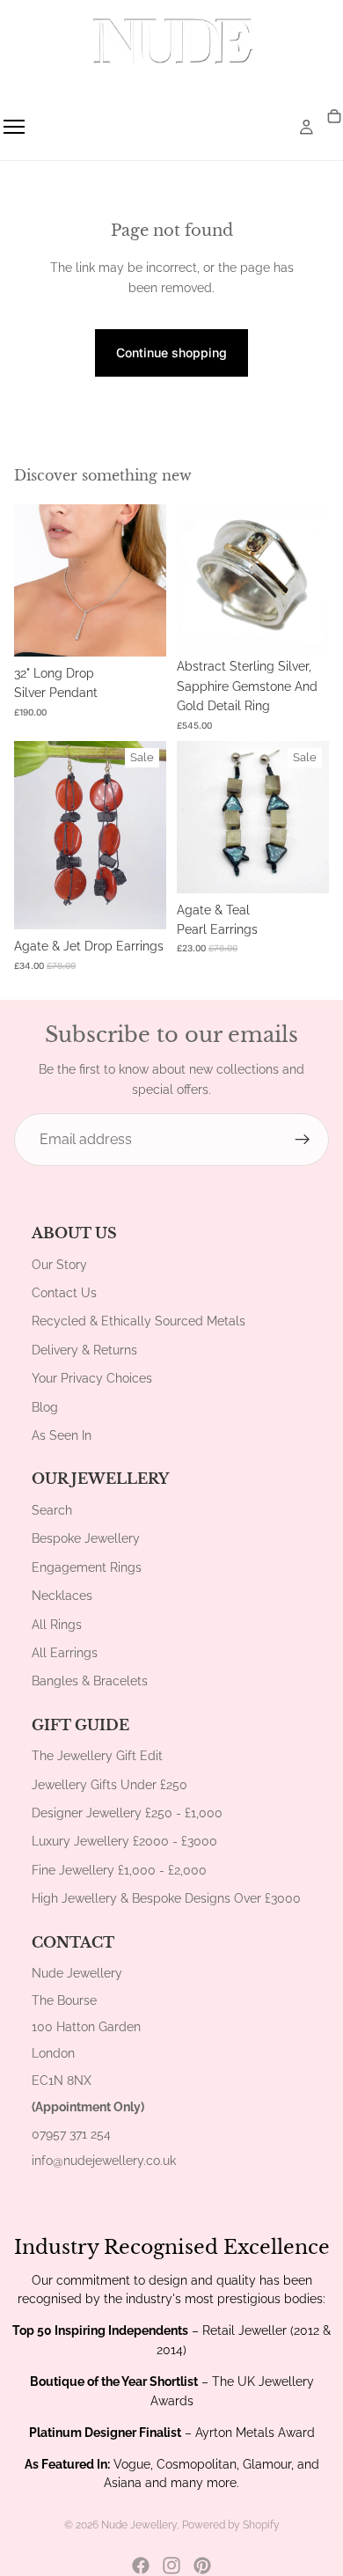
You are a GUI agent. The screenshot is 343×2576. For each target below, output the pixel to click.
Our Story (59, 1265)
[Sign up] (303, 1140)
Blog (45, 1407)
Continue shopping (171, 352)
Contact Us (64, 1293)
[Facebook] (141, 2565)
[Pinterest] (202, 2565)
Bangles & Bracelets (90, 1681)
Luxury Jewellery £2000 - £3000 (124, 1841)
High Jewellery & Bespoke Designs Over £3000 (166, 1898)
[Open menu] (14, 127)
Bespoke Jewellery (86, 1538)
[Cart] (334, 117)
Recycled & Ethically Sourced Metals (139, 1321)
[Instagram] (171, 2565)
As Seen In (62, 1435)
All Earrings (65, 1653)
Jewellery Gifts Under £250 (109, 1785)
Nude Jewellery (139, 2525)
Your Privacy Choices (92, 1378)
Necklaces (62, 1596)
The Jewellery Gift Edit (97, 1756)
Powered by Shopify (231, 2525)
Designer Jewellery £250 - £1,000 (127, 1813)
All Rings (57, 1625)
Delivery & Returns (84, 1350)
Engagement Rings (87, 1567)
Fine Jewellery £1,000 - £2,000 (119, 1870)
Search (52, 1510)
